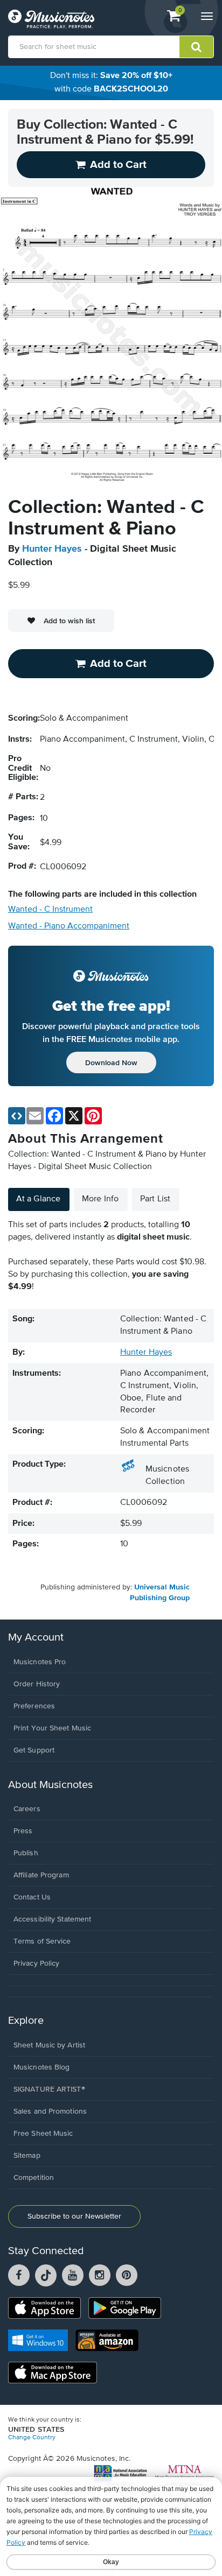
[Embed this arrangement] (17, 1116)
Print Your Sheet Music (52, 1728)
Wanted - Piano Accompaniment (69, 926)
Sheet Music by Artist (49, 2045)
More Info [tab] (100, 1199)
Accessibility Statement (52, 1919)
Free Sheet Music (43, 2134)
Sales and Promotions (50, 2112)
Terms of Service (42, 1941)
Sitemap (27, 2156)
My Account (36, 1638)
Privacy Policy (36, 1963)
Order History (37, 1684)
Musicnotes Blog (42, 2067)
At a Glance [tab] (38, 1199)
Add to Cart (118, 664)
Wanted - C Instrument (50, 910)
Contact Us (32, 1897)
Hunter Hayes (52, 549)
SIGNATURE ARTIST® (49, 2089)
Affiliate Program (41, 1875)
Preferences (34, 1706)
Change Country (32, 2438)
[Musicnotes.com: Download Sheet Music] (51, 19)
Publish (26, 1853)
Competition (34, 2178)
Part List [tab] (155, 1199)
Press (23, 1831)
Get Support (34, 1750)
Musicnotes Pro (40, 1662)
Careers (27, 1809)
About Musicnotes (50, 1785)
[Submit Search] (196, 47)
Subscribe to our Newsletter (74, 2216)
